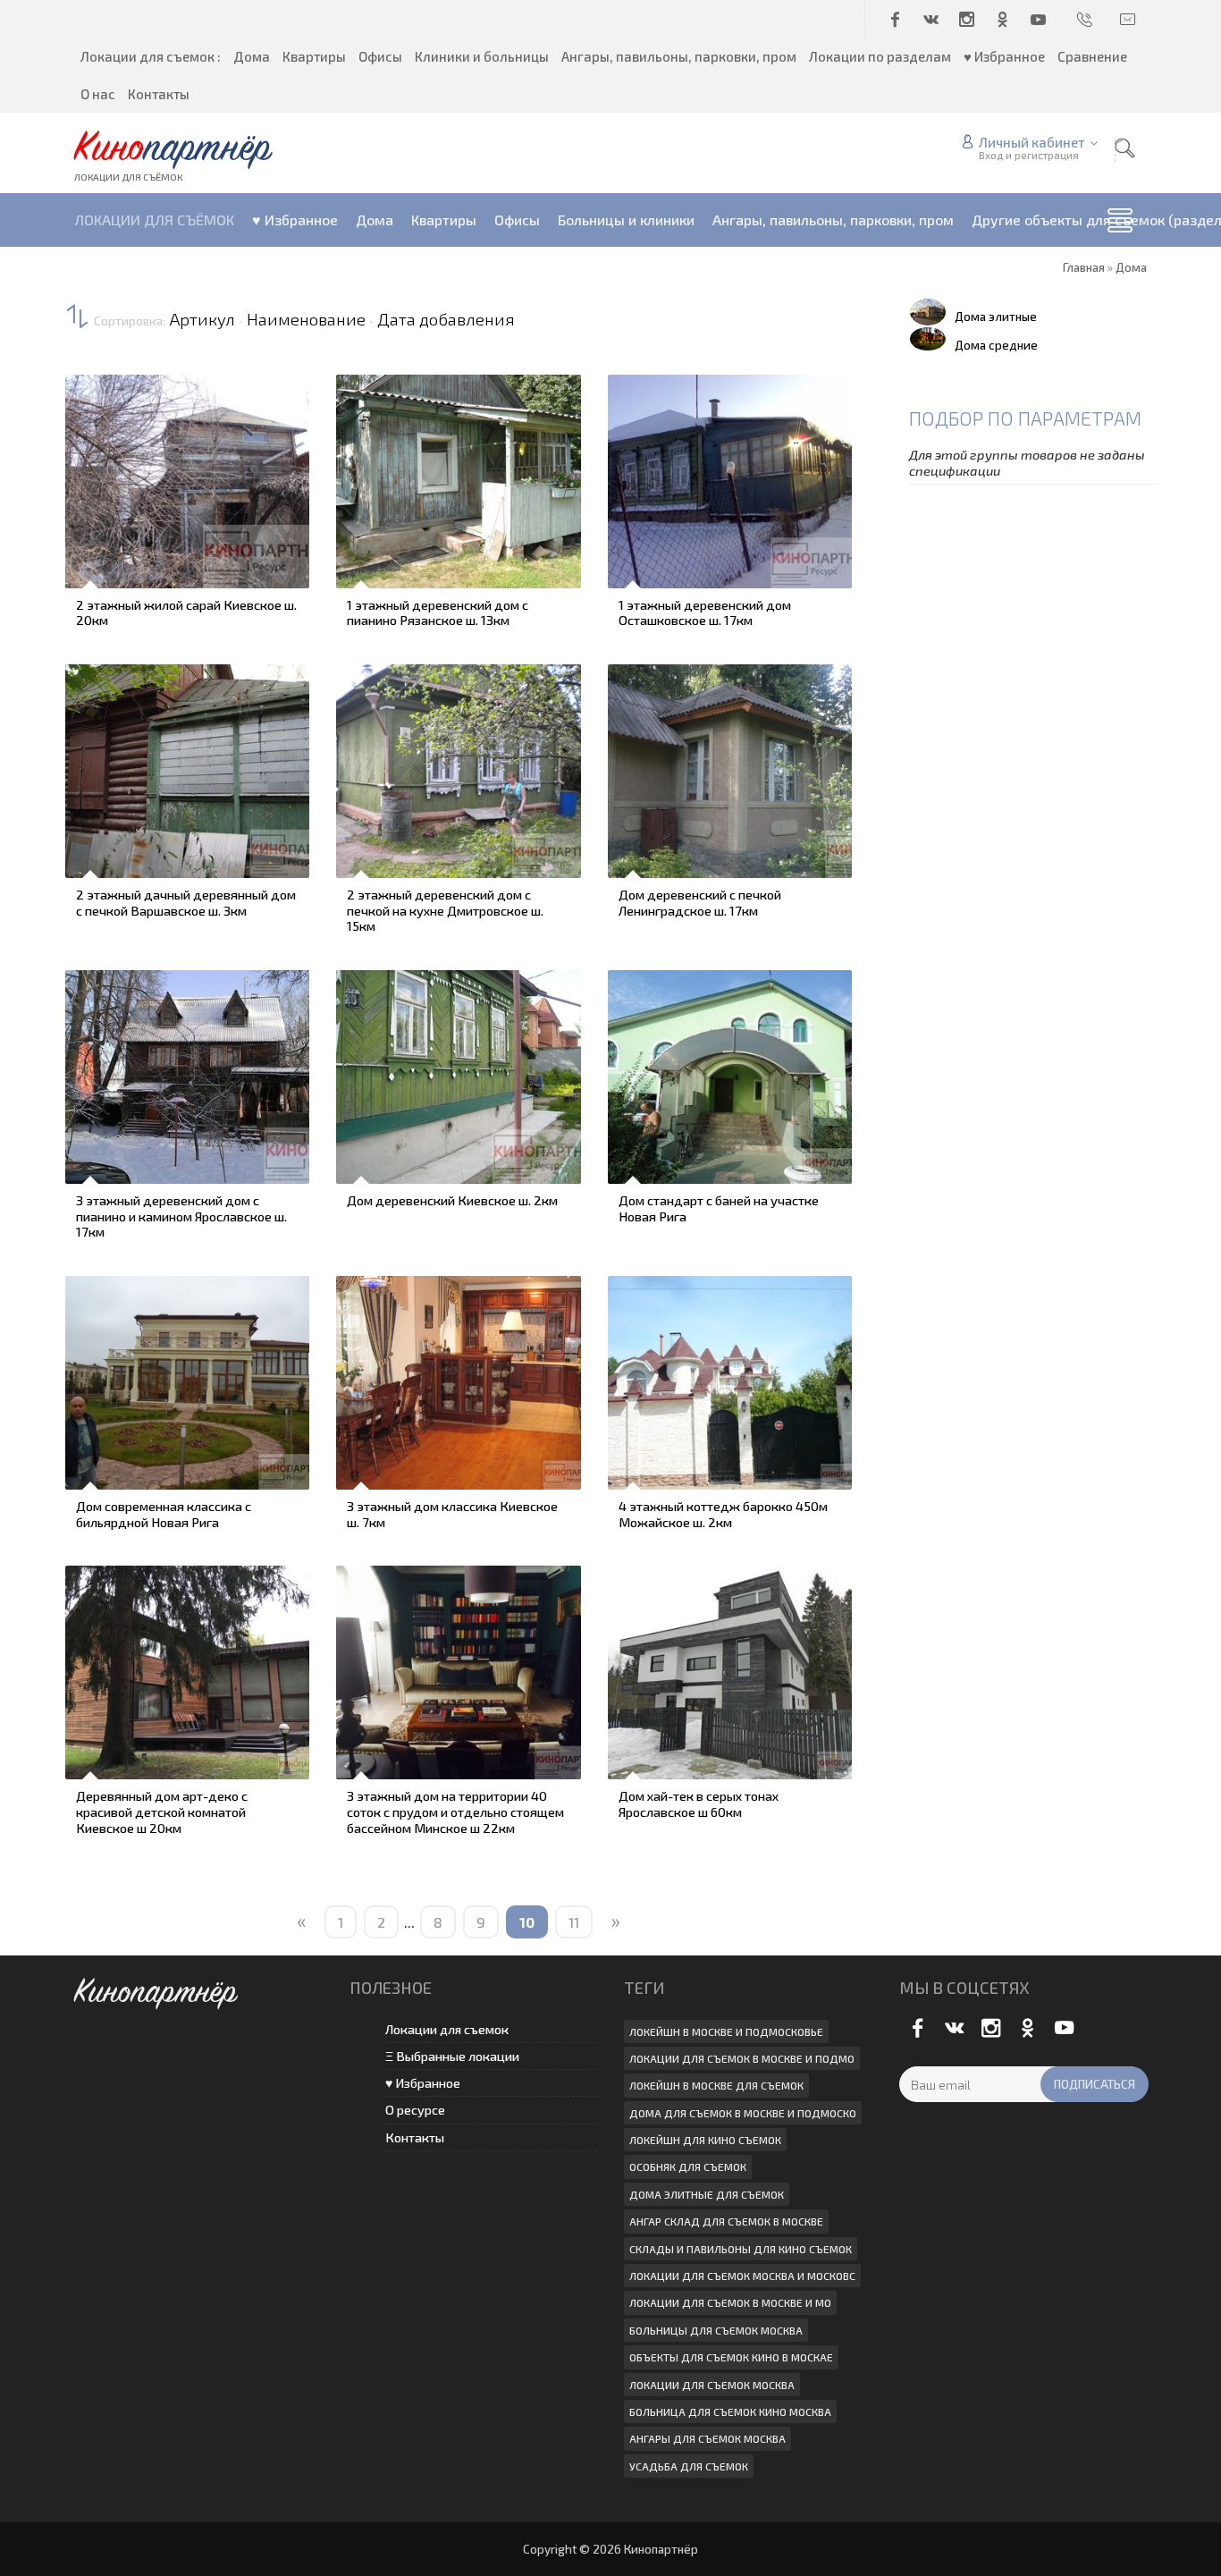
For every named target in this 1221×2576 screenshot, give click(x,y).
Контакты (415, 2137)
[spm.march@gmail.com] (1129, 19)
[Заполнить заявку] (89, 388)
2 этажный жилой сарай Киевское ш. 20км (186, 612)
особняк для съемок (688, 2166)
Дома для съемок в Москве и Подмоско (743, 2113)
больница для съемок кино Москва (730, 2411)
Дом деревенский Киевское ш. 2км (452, 1200)
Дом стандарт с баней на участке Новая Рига (719, 1208)
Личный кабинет (1032, 142)
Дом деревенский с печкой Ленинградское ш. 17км (700, 902)
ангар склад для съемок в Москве (726, 2221)
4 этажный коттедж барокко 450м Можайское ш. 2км (723, 1514)
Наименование (306, 319)
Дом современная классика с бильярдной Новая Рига (164, 1514)
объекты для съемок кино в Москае (731, 2357)
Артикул (202, 319)
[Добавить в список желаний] (89, 488)
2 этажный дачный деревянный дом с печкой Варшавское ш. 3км (186, 902)
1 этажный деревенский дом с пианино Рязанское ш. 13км (438, 612)
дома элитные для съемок (707, 2194)
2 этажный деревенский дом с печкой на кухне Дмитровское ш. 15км (445, 910)
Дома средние (996, 345)
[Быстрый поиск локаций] (1124, 148)
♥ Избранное (423, 2083)
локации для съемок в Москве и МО (730, 2302)
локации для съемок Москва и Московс (742, 2276)
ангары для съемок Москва (707, 2438)
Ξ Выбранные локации (452, 2056)
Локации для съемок (447, 2029)
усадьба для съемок (689, 2466)
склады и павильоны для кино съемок (741, 2249)
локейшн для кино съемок (705, 2140)
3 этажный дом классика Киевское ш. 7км (452, 1514)
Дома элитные (996, 317)
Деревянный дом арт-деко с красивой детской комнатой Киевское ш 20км (162, 1811)
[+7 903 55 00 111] (1086, 19)
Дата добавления (446, 319)
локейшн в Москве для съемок (716, 2085)
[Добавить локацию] (89, 438)
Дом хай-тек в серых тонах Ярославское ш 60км (699, 1803)
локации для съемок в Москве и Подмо (742, 2058)
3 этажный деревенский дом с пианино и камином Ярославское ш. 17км (181, 1216)
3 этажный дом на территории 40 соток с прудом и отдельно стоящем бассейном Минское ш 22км (455, 1811)
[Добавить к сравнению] (89, 538)
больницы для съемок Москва (716, 2330)
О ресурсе (415, 2110)
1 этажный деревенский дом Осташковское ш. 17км (705, 612)
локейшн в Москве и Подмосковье (726, 2031)
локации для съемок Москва (712, 2385)
